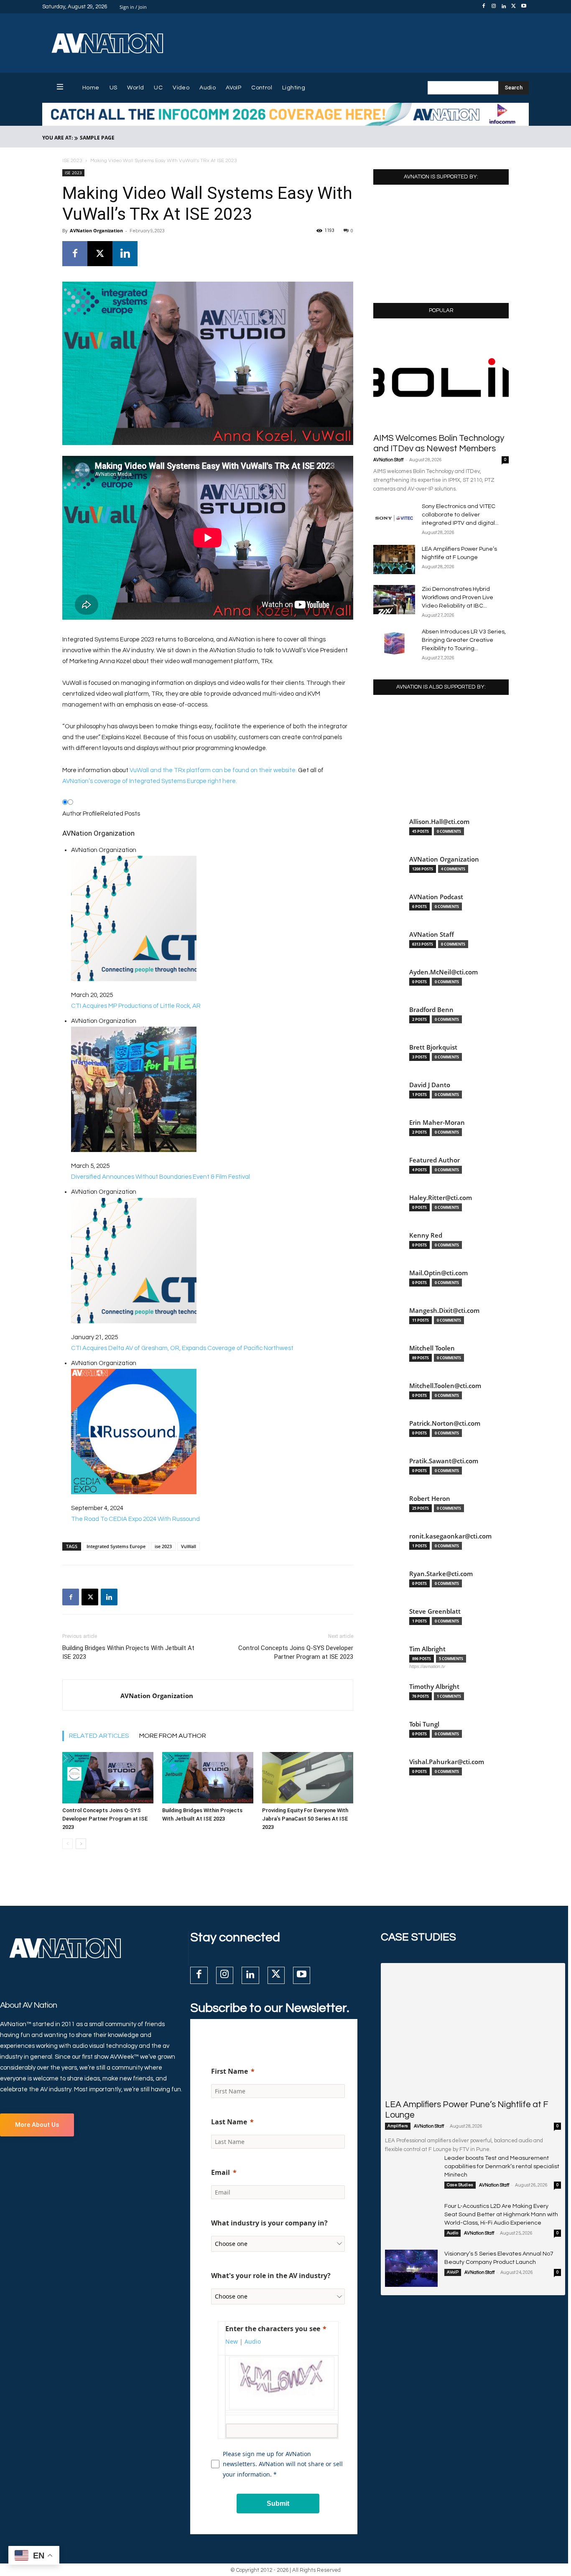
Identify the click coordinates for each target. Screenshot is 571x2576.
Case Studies (460, 2185)
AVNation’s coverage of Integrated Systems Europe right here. (150, 781)
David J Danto (430, 1085)
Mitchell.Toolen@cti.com (445, 1386)
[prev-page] (68, 1844)
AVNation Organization (96, 230)
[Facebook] (484, 7)
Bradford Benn (431, 1010)
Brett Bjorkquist (433, 1047)
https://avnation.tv (427, 1666)
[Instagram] (494, 7)
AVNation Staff (388, 460)
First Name (229, 2071)
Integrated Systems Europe (116, 1546)
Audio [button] (253, 2341)
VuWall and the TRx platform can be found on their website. (213, 770)
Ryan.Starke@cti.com (441, 1574)
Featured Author (435, 1160)
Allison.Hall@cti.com (439, 822)
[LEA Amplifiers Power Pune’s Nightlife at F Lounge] (394, 559)
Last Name (229, 2122)
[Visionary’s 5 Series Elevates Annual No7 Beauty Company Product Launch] (411, 2268)
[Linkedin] (504, 7)
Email (220, 2172)
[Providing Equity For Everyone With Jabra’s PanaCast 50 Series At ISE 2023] (308, 1778)
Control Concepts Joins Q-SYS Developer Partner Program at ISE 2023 (296, 1652)
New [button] (232, 2341)
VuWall (189, 1546)
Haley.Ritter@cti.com (441, 1198)
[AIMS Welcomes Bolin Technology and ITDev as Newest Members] (441, 378)
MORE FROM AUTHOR (173, 1736)
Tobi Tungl (424, 1724)
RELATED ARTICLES (99, 1736)
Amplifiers (398, 2126)
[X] (514, 7)
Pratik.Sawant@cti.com (444, 1461)
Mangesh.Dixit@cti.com (444, 1311)
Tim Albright (427, 1649)
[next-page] (81, 1844)
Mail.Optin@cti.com (438, 1273)
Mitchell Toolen (432, 1348)
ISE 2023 (72, 161)
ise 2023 (163, 1546)
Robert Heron (430, 1499)
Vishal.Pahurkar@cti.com (447, 1762)
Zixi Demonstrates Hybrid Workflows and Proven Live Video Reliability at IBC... (458, 598)
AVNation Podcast (436, 897)
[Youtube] (524, 7)
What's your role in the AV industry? (271, 2276)
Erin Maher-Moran (437, 1123)
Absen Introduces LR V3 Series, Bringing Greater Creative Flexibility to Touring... (464, 640)
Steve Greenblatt (435, 1611)
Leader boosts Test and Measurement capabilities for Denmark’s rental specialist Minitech (502, 2167)
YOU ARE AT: (57, 138)
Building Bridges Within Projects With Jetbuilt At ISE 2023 (128, 1652)
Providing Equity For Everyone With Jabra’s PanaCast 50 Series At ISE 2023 (305, 1819)
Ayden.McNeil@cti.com (444, 972)
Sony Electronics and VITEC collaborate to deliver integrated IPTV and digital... (460, 515)
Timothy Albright (434, 1687)
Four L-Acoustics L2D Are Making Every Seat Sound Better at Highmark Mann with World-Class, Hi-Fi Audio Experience (501, 2215)
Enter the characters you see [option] (273, 2329)
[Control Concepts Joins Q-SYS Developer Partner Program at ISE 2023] (108, 1778)
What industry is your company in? (269, 2223)
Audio (452, 2233)
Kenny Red (426, 1235)
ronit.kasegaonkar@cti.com (450, 1536)
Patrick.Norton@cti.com (445, 1423)
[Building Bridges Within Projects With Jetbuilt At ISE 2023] (208, 1778)
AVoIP (453, 2272)
